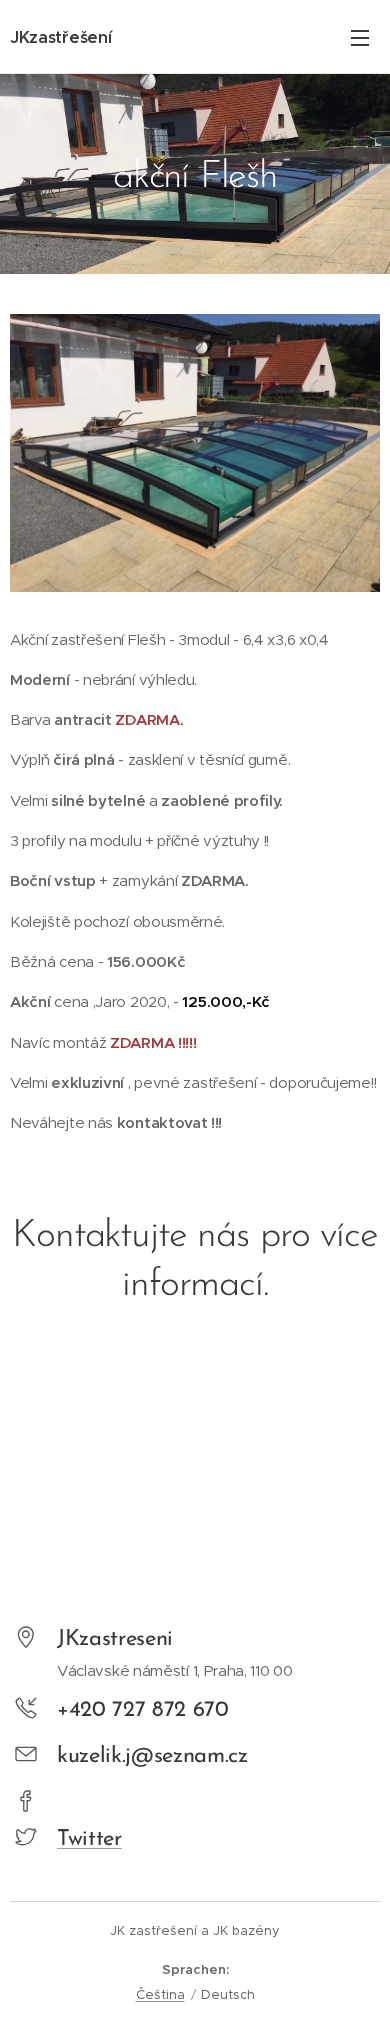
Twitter (89, 1839)
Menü (360, 37)
